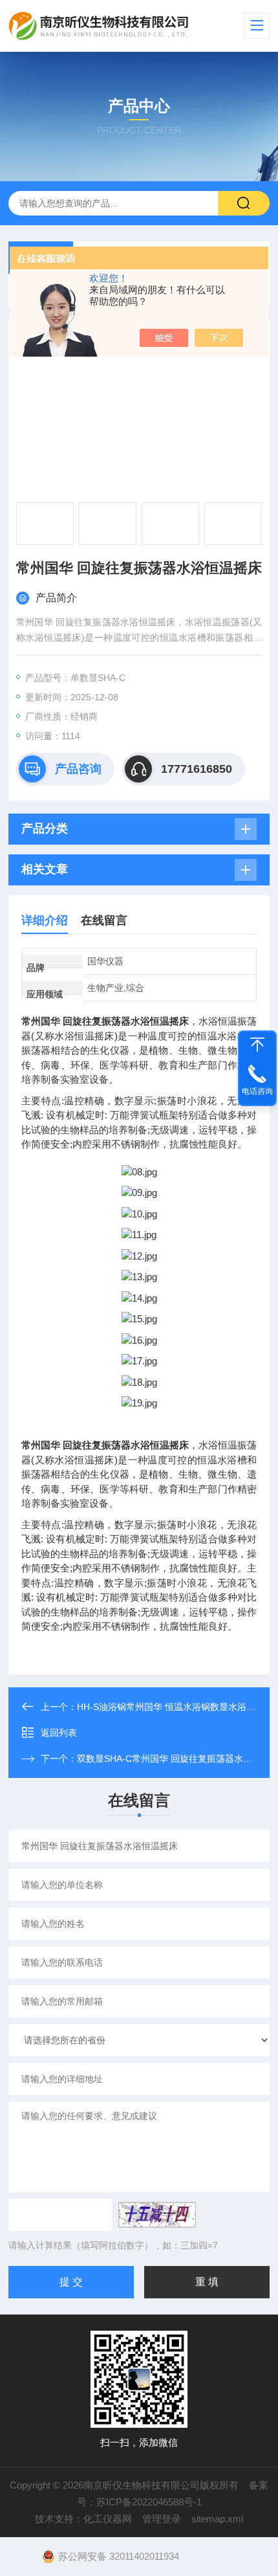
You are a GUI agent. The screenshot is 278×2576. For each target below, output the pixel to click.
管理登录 (162, 2519)
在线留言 (104, 920)
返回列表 (59, 1733)
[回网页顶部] (257, 1045)
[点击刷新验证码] (157, 2215)
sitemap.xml (217, 2519)
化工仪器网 (108, 2519)
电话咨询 (257, 1091)
